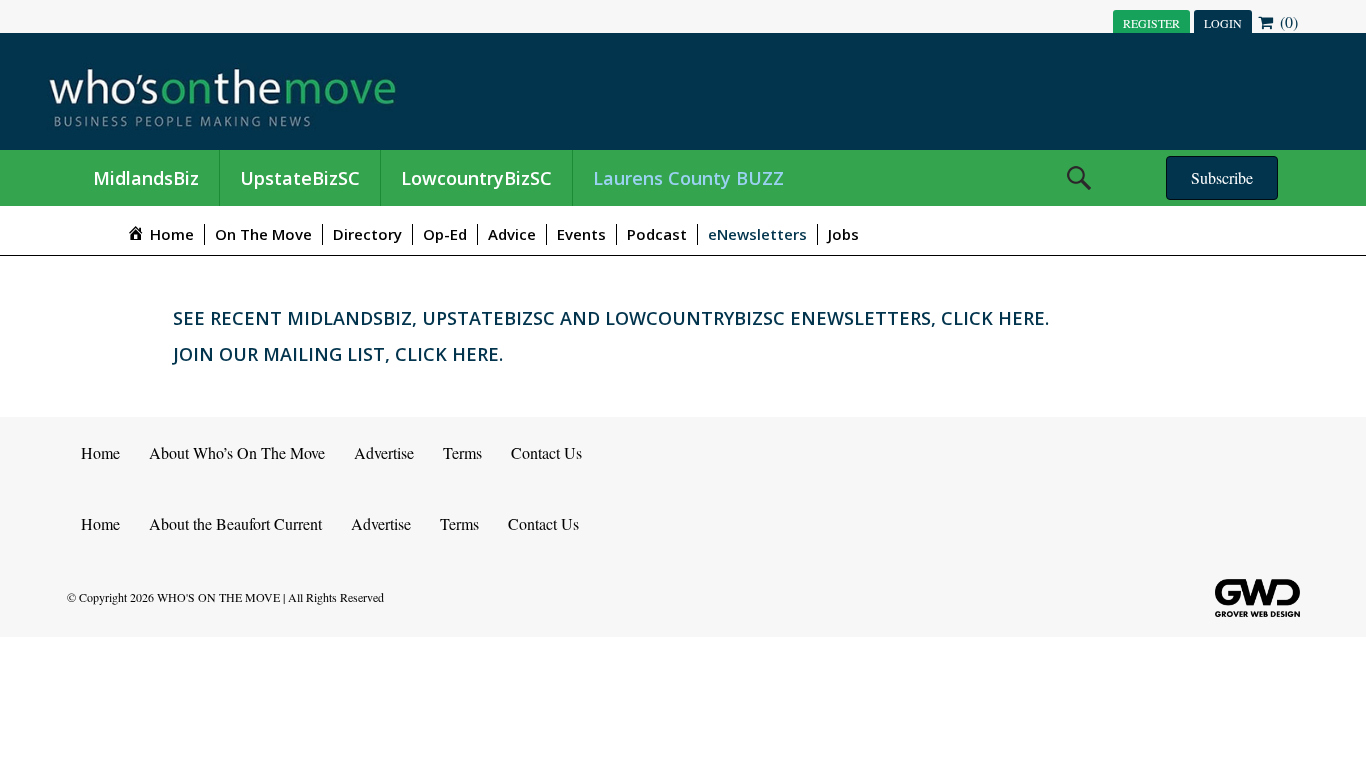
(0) (1287, 21)
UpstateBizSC (300, 178)
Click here (447, 354)
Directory (367, 234)
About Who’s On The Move (237, 452)
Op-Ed (445, 234)
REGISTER (1151, 23)
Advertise (384, 452)
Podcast (657, 234)
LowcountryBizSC (476, 178)
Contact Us (546, 452)
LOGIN (1223, 23)
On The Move (263, 234)
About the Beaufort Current (235, 523)
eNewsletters (757, 234)
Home (100, 452)
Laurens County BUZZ (688, 178)
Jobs (843, 234)
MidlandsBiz (146, 178)
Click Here (993, 318)
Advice (512, 234)
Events (581, 234)
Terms (462, 452)
